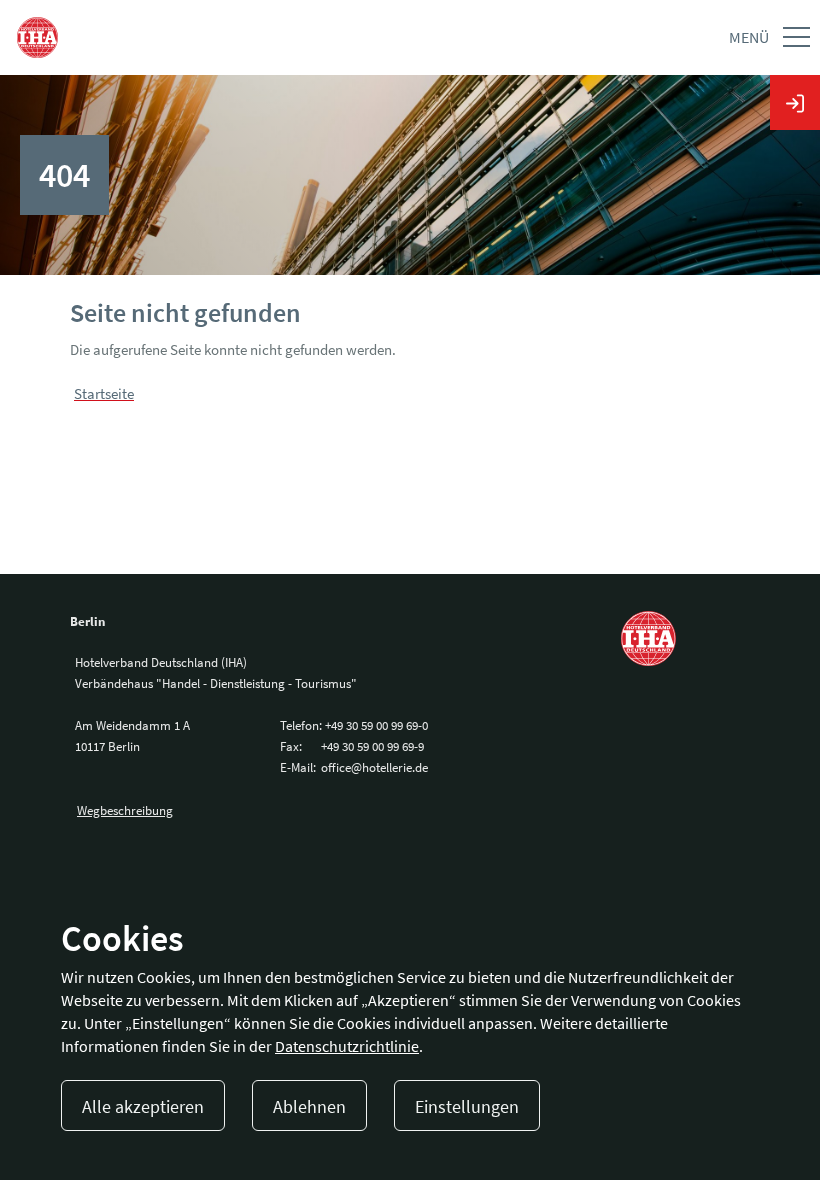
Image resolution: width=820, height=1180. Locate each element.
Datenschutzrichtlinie (347, 1046)
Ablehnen (309, 1106)
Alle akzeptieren (143, 1106)
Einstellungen (467, 1106)
